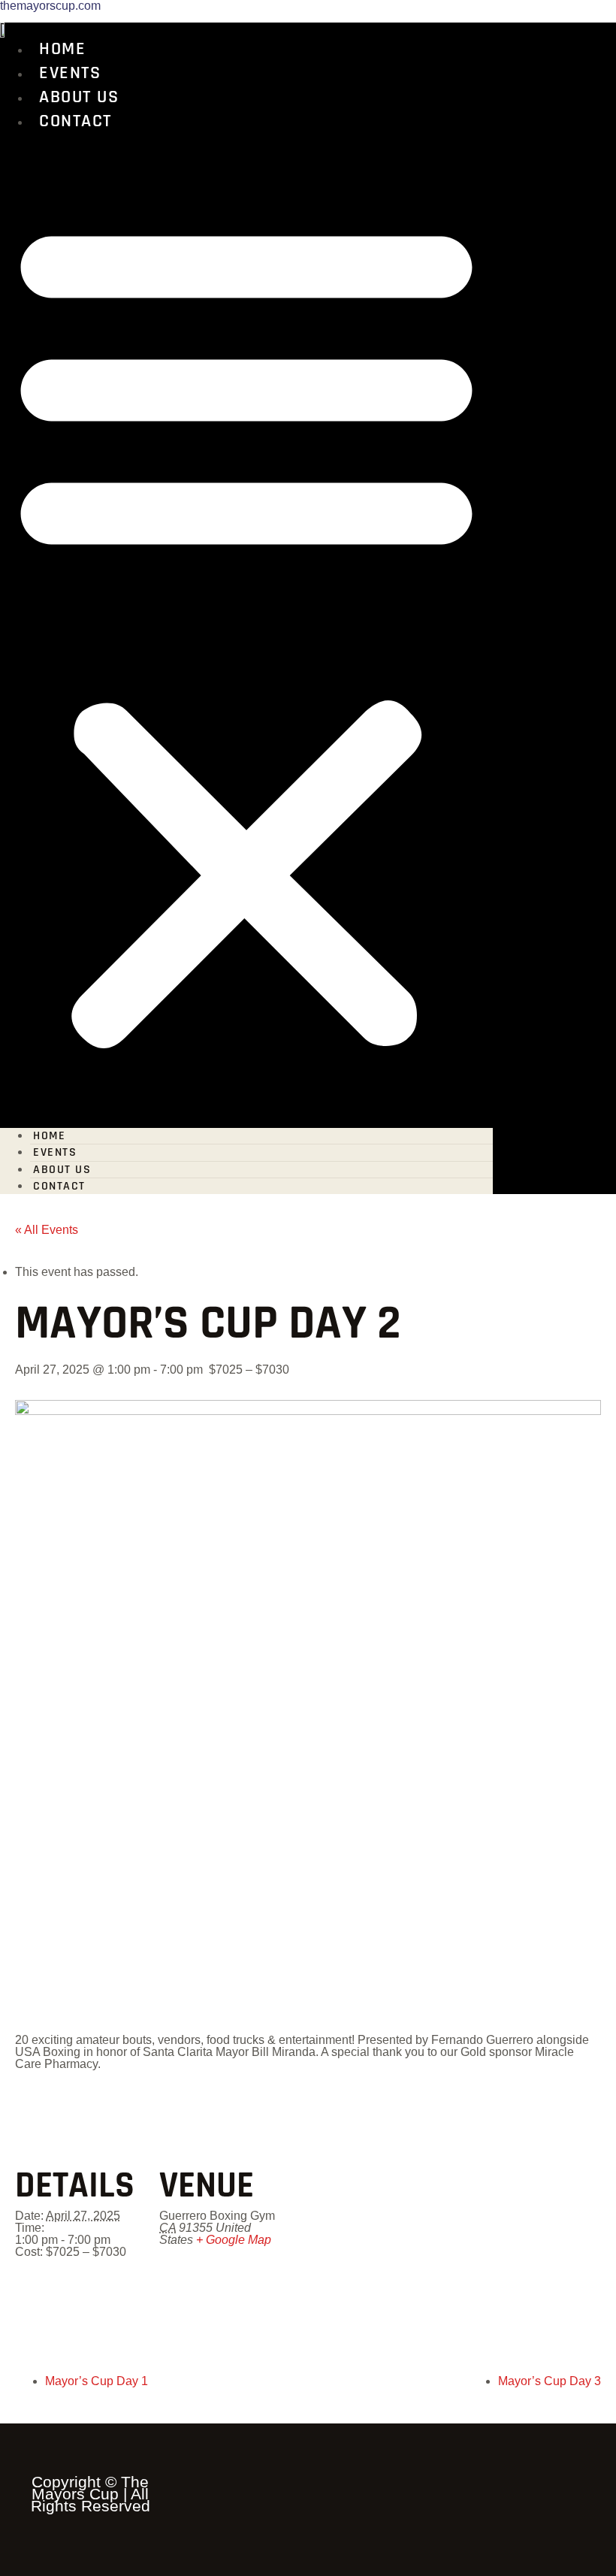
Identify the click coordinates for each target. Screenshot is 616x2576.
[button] (246, 629)
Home (62, 49)
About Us (79, 97)
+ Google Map (234, 2240)
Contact (75, 121)
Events (70, 73)
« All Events (47, 1230)
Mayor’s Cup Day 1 (97, 2381)
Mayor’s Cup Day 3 (550, 2381)
